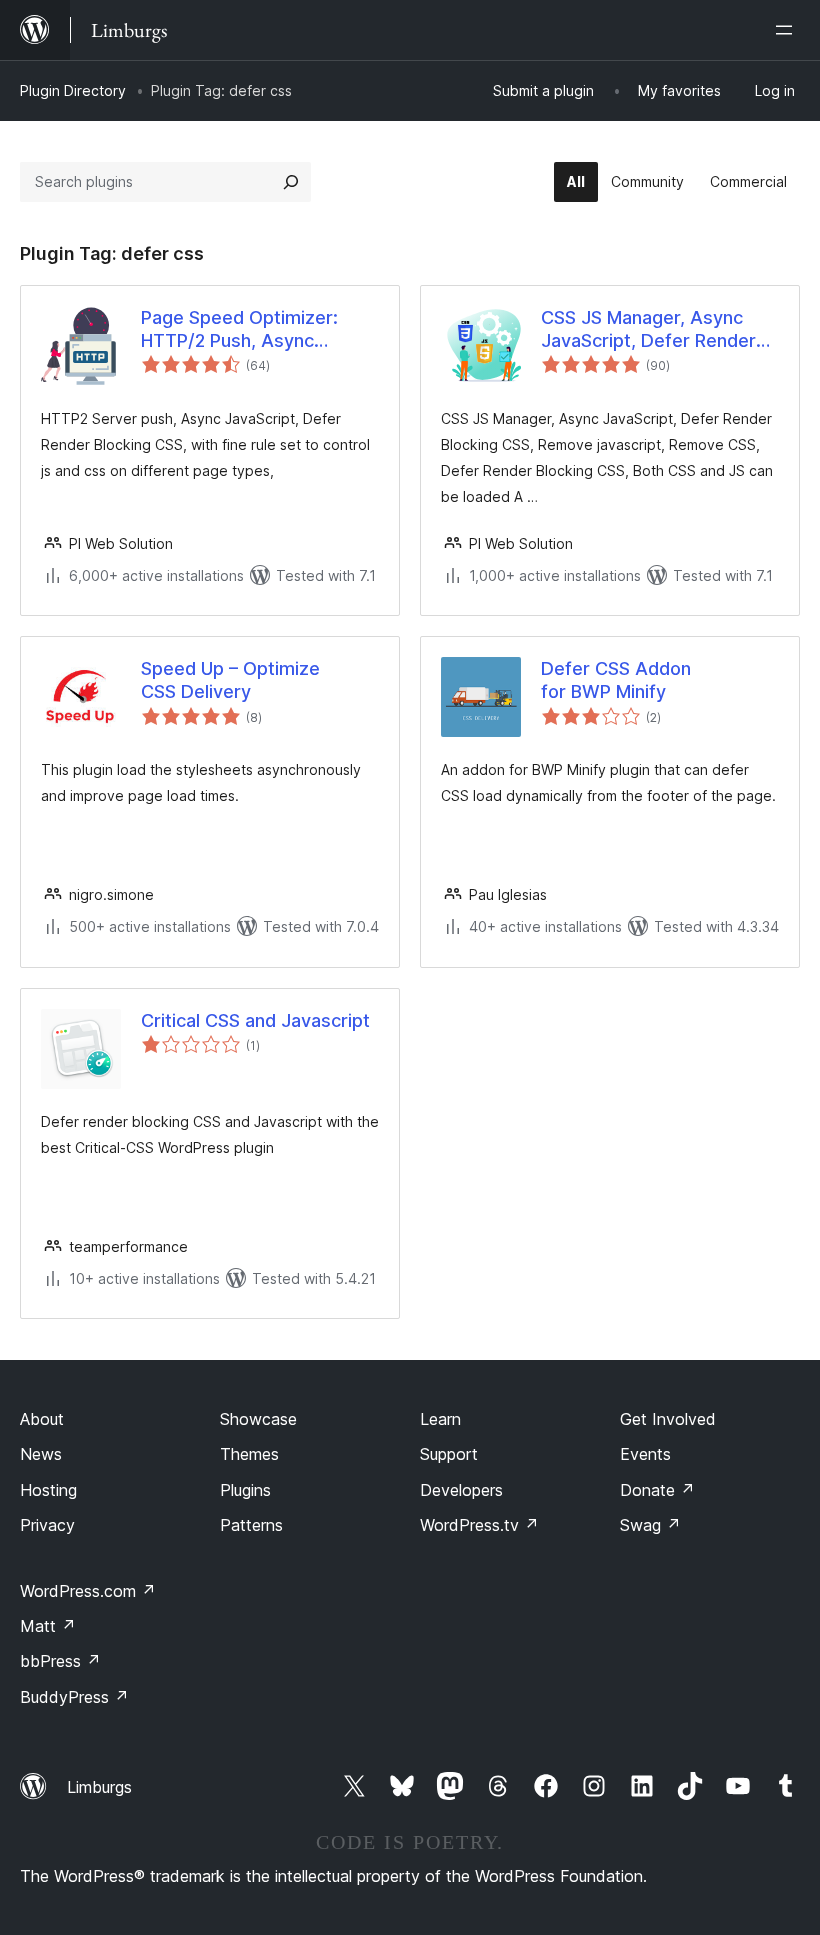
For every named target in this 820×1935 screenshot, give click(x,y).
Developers (461, 1490)
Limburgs (99, 1787)
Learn (440, 1419)
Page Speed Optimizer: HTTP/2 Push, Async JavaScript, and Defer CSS (253, 330)
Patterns (251, 1525)
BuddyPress (74, 1697)
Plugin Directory (73, 90)
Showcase (258, 1419)
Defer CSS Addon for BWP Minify (616, 680)
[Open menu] (788, 30)
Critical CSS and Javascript (255, 1020)
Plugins (245, 1490)
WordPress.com (88, 1591)
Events (645, 1454)
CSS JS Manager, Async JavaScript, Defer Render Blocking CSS (648, 330)
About (42, 1419)
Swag (650, 1525)
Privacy (47, 1525)
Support (449, 1454)
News (41, 1454)
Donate (657, 1490)
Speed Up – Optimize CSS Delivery (230, 680)
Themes (249, 1454)
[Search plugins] (291, 182)
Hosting (48, 1490)
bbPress (60, 1661)
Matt (48, 1626)
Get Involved (668, 1419)
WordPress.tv (479, 1525)
